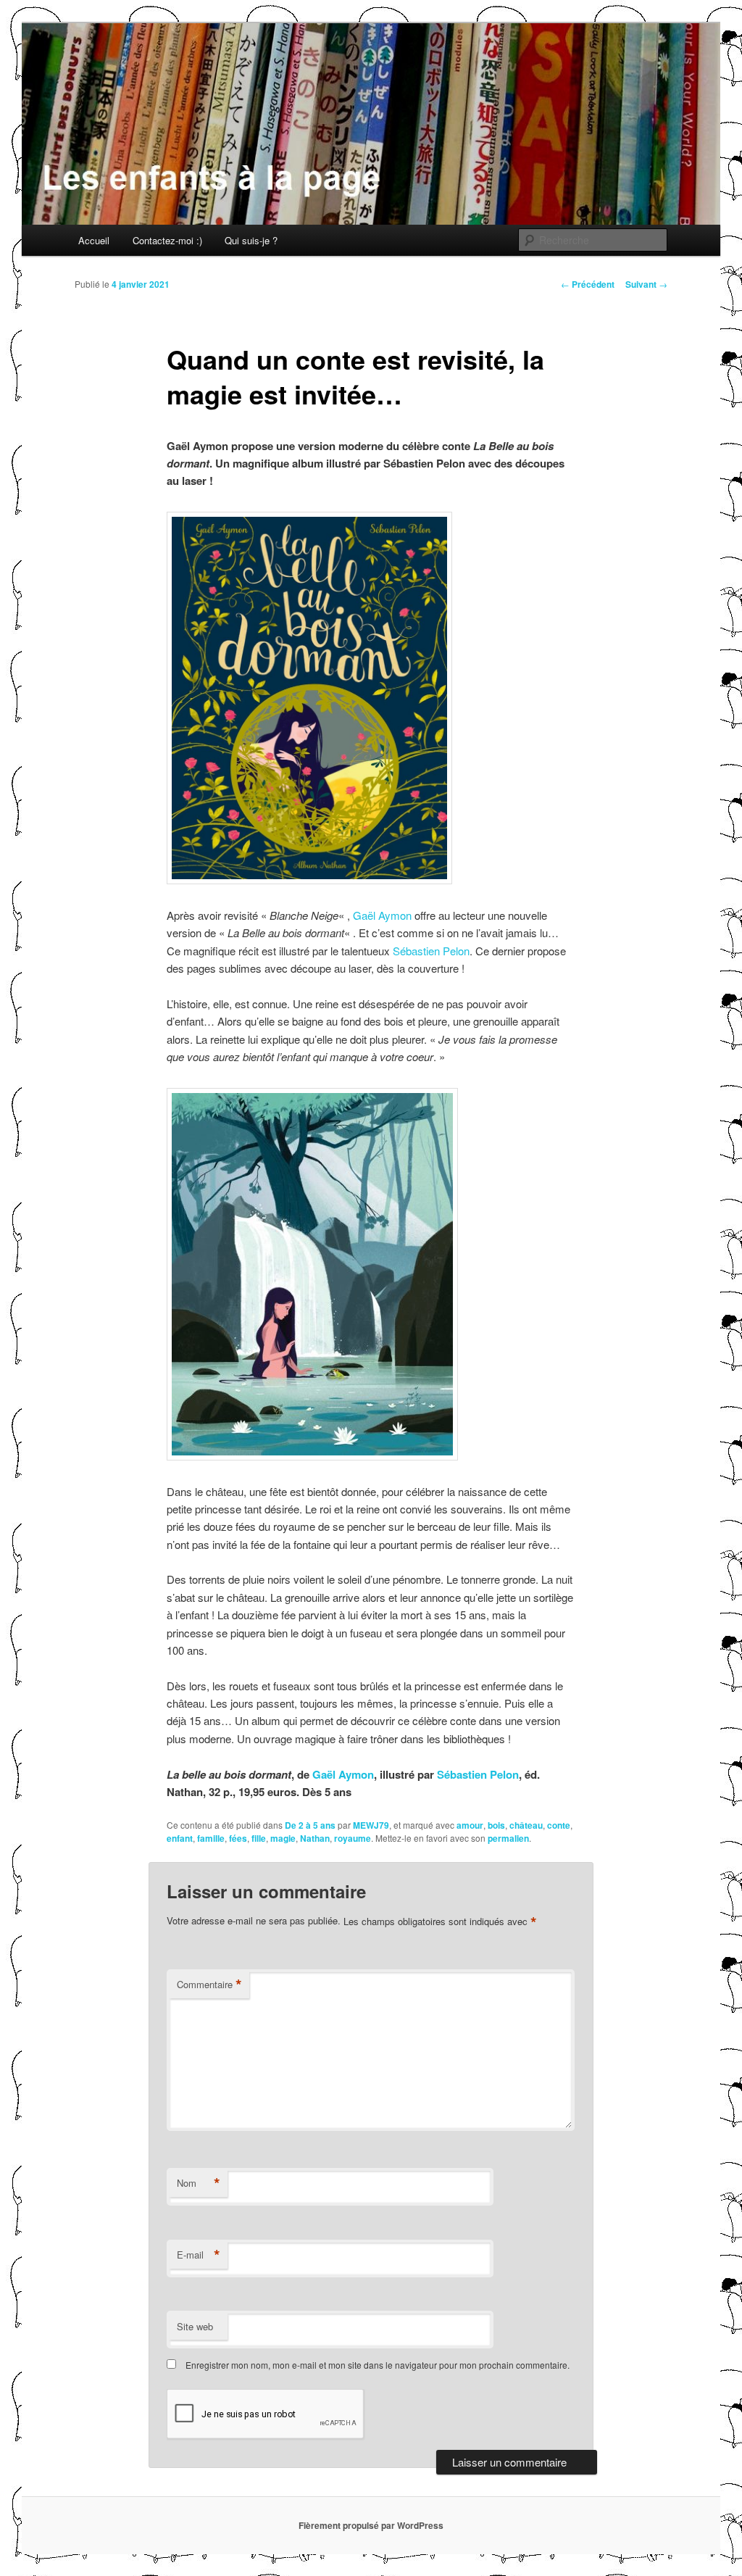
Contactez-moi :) (167, 240)
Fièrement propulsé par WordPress (371, 2525)
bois (496, 1825)
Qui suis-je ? (251, 240)
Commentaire (209, 1985)
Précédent (588, 284)
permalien (508, 1838)
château (526, 1825)
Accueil (94, 240)
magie (283, 1838)
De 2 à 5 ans (310, 1825)
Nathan (315, 1838)
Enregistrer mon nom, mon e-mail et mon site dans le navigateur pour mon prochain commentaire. (378, 2365)
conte (559, 1825)
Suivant (646, 284)
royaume (353, 1838)
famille (211, 1838)
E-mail (199, 2255)
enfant (180, 1838)
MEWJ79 (371, 1825)
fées (238, 1838)
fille (259, 1838)
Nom (199, 2183)
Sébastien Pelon (431, 951)
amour (470, 1825)
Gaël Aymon (382, 915)
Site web (195, 2326)
